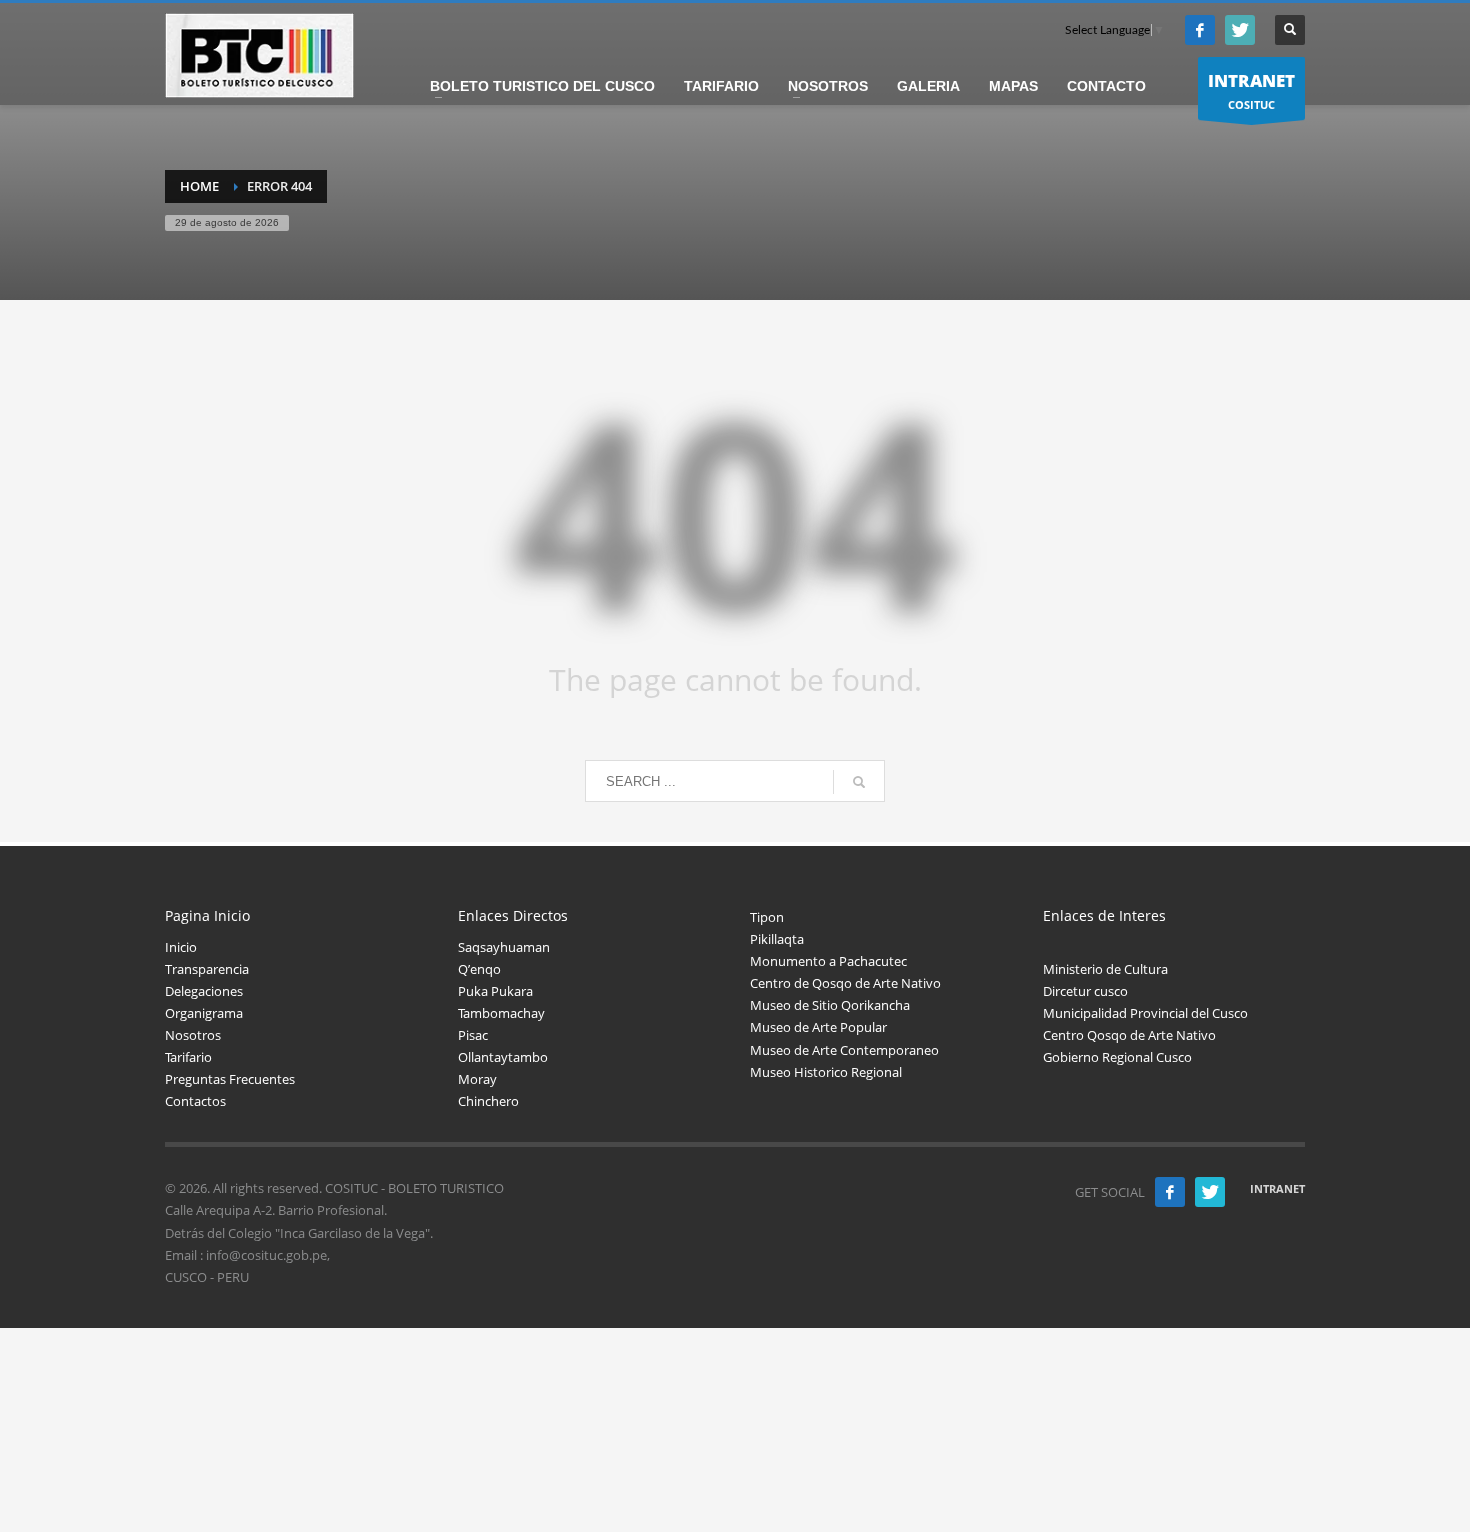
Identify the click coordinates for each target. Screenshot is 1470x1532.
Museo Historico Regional (826, 1072)
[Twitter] (1240, 30)
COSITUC (1251, 90)
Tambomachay (501, 1013)
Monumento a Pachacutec (828, 961)
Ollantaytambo (503, 1057)
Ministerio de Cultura (1105, 969)
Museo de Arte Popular (818, 1027)
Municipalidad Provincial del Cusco (1145, 1013)
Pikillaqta (777, 939)
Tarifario (188, 1057)
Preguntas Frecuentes (230, 1079)
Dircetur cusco (1085, 991)
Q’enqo (479, 969)
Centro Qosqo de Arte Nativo (1129, 1035)
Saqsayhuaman (504, 947)
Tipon (767, 917)
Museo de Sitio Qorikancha (830, 1005)
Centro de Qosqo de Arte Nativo (845, 983)
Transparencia (207, 969)
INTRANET (1277, 1188)
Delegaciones (204, 991)
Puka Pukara (495, 991)
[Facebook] (1200, 30)
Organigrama (204, 1013)
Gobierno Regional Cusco (1117, 1057)
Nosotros (193, 1035)
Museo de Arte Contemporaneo (844, 1050)
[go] (859, 782)
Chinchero (488, 1101)
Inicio (181, 947)
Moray (477, 1079)
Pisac (473, 1035)
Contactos (195, 1101)
